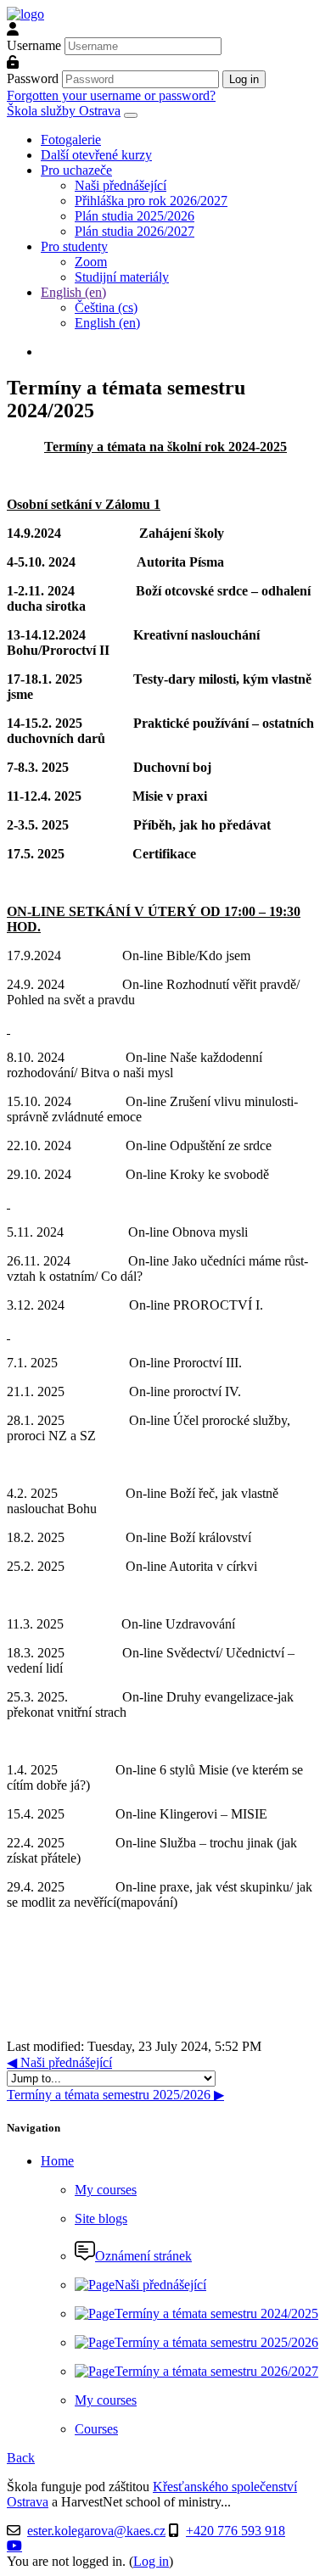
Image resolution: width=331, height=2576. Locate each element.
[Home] (25, 14)
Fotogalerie (71, 140)
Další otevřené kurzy (96, 155)
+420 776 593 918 (236, 2531)
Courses (96, 2429)
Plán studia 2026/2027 (135, 231)
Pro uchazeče (76, 170)
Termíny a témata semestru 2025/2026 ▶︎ (115, 2095)
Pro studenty (74, 246)
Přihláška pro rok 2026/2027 (151, 201)
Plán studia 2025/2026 (135, 216)
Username (34, 45)
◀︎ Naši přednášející (59, 2062)
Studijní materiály (122, 277)
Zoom (91, 262)
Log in (151, 2561)
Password (33, 78)
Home (57, 2161)
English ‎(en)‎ (73, 292)
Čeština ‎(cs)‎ (106, 307)
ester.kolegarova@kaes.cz (96, 2531)
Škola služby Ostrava (64, 111)
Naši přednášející (121, 185)
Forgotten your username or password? (111, 95)
